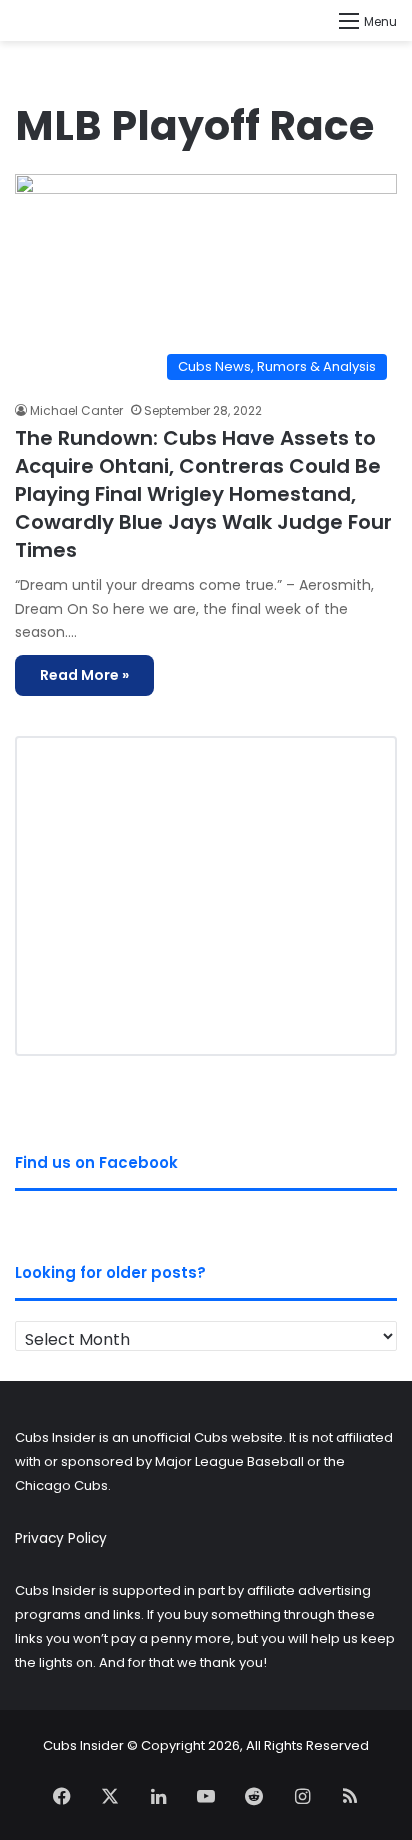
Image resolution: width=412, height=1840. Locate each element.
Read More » (84, 675)
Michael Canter (76, 410)
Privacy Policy (61, 1538)
